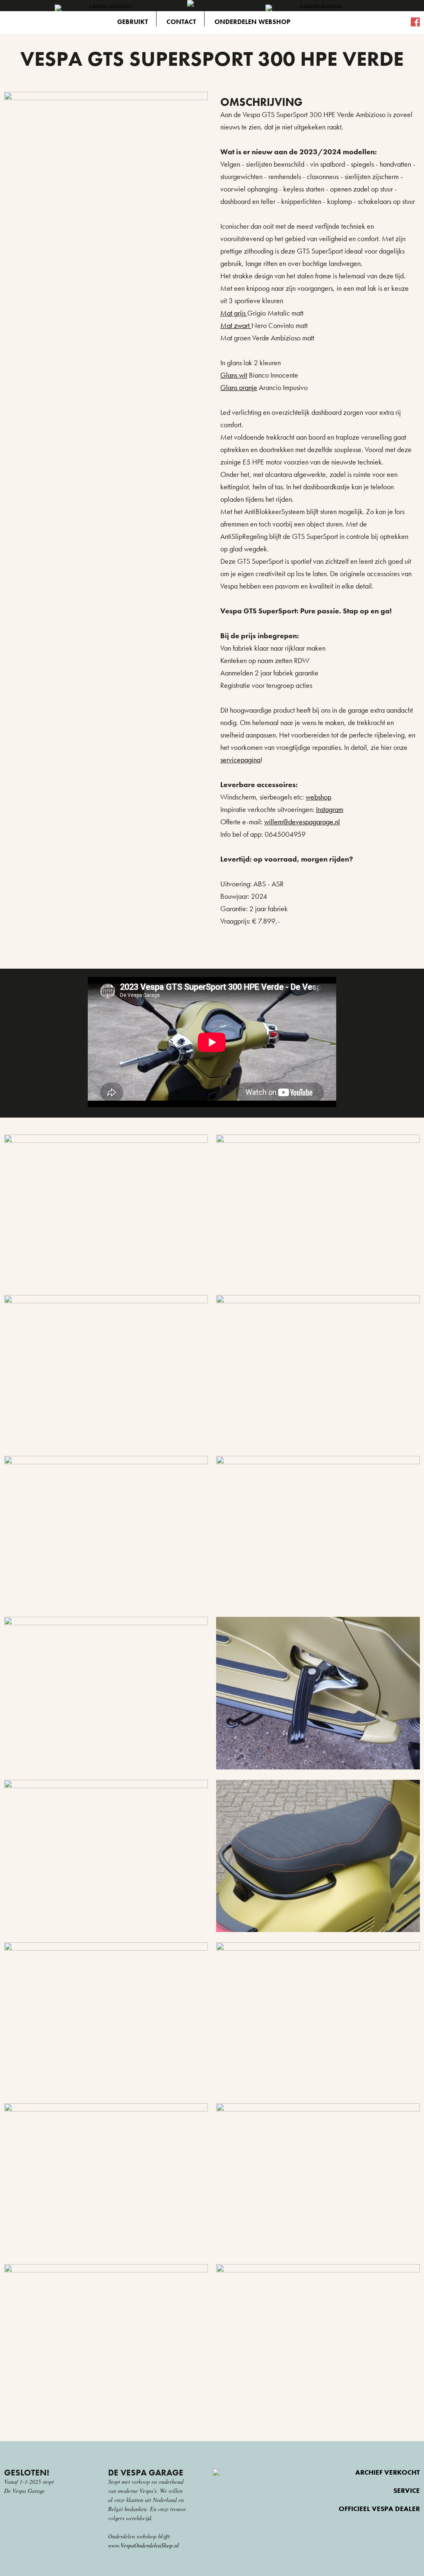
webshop (318, 797)
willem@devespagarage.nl (302, 822)
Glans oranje (239, 387)
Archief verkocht (388, 2472)
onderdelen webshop (252, 22)
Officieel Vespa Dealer (379, 2509)
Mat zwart (236, 325)
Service (407, 2491)
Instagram (330, 809)
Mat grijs (234, 313)
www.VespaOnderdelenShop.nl (143, 2545)
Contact (181, 22)
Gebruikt (132, 22)
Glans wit (234, 375)
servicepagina (240, 760)
